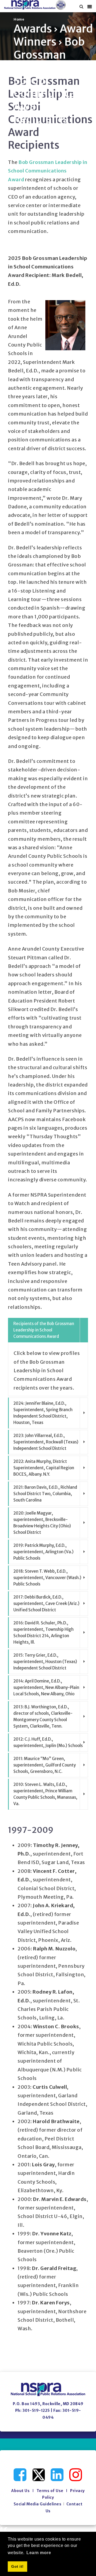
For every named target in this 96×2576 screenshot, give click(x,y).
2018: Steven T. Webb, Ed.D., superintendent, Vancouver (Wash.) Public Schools (47, 1578)
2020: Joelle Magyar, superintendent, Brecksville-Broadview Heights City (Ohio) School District (42, 1523)
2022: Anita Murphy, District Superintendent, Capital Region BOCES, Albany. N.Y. (44, 1468)
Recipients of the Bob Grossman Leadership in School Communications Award (44, 1330)
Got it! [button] (17, 2566)
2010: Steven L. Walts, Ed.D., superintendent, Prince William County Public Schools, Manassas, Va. (45, 1794)
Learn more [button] (39, 2553)
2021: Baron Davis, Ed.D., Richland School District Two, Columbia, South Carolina (45, 1494)
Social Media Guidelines (38, 2504)
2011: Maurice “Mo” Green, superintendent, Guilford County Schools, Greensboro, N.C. (45, 1765)
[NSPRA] (35, 5)
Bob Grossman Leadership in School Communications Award (48, 171)
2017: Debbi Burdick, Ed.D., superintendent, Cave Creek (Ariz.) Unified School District (46, 1603)
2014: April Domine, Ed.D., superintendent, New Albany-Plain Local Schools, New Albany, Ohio (46, 1687)
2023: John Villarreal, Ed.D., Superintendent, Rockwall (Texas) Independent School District (46, 1442)
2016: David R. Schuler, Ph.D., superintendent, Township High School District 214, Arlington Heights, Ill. (43, 1633)
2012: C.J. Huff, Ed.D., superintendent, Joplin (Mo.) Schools (48, 1742)
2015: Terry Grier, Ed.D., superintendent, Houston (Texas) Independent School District (45, 1662)
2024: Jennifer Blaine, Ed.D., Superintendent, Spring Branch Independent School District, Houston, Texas (43, 1413)
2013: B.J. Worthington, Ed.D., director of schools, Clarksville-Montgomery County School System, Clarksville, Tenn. (43, 1716)
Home (19, 19)
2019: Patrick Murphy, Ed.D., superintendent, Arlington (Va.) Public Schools (43, 1552)
